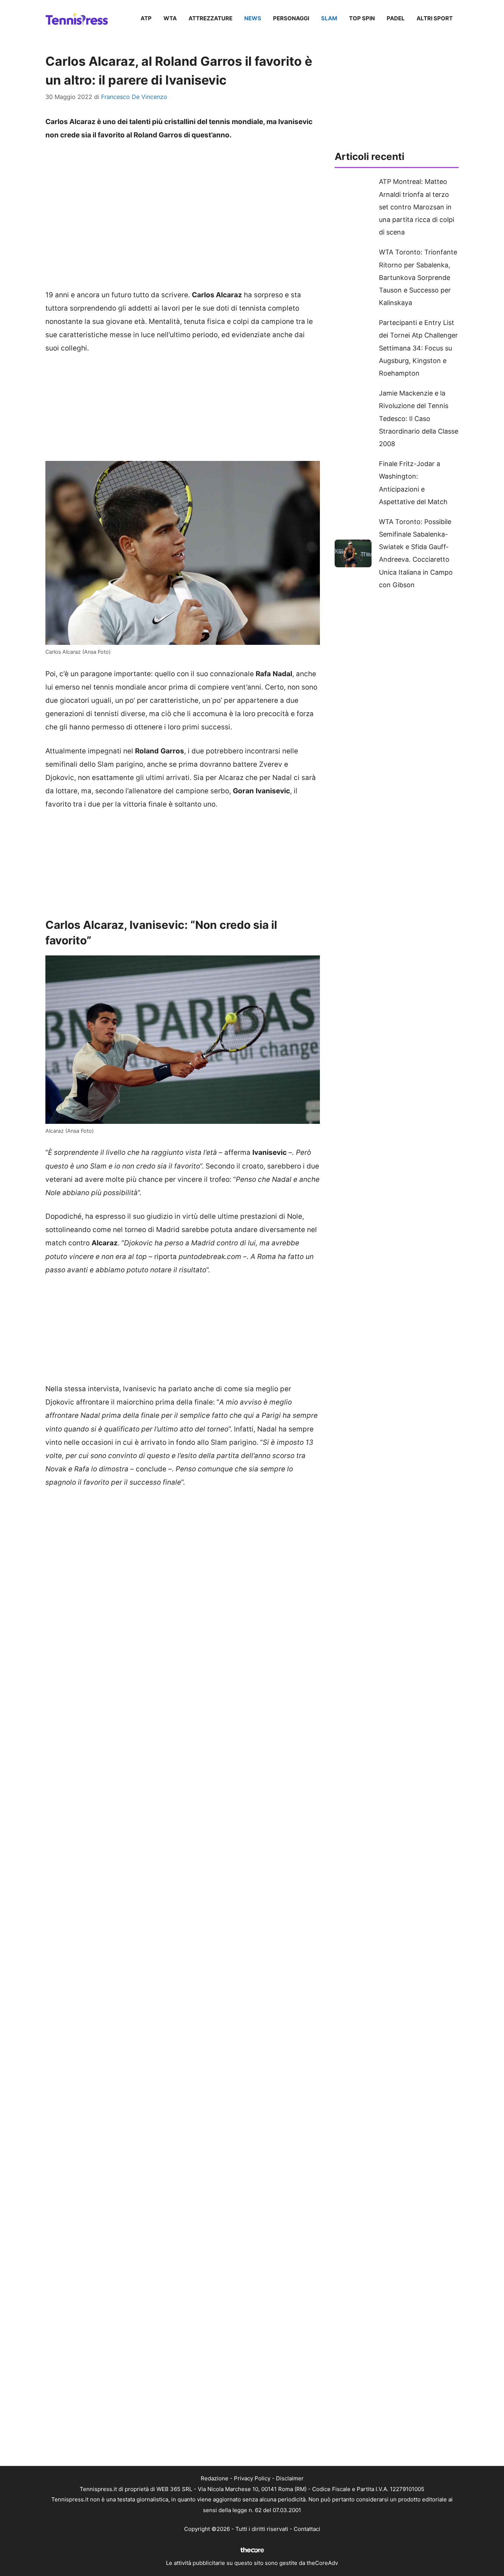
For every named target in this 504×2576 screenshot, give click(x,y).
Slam (329, 18)
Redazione (215, 2478)
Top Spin (362, 18)
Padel (396, 18)
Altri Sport (435, 18)
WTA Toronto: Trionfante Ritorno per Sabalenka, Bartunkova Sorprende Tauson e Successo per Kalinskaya (418, 277)
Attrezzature (210, 18)
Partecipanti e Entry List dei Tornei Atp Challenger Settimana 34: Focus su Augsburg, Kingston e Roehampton (418, 348)
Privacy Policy (252, 2478)
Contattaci (307, 2529)
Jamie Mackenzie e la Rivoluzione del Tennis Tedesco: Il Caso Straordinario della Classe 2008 (419, 418)
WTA (170, 18)
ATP (146, 18)
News (253, 18)
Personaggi (291, 18)
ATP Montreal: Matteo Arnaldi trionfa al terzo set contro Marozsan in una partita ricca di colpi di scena (417, 207)
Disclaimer (290, 2478)
